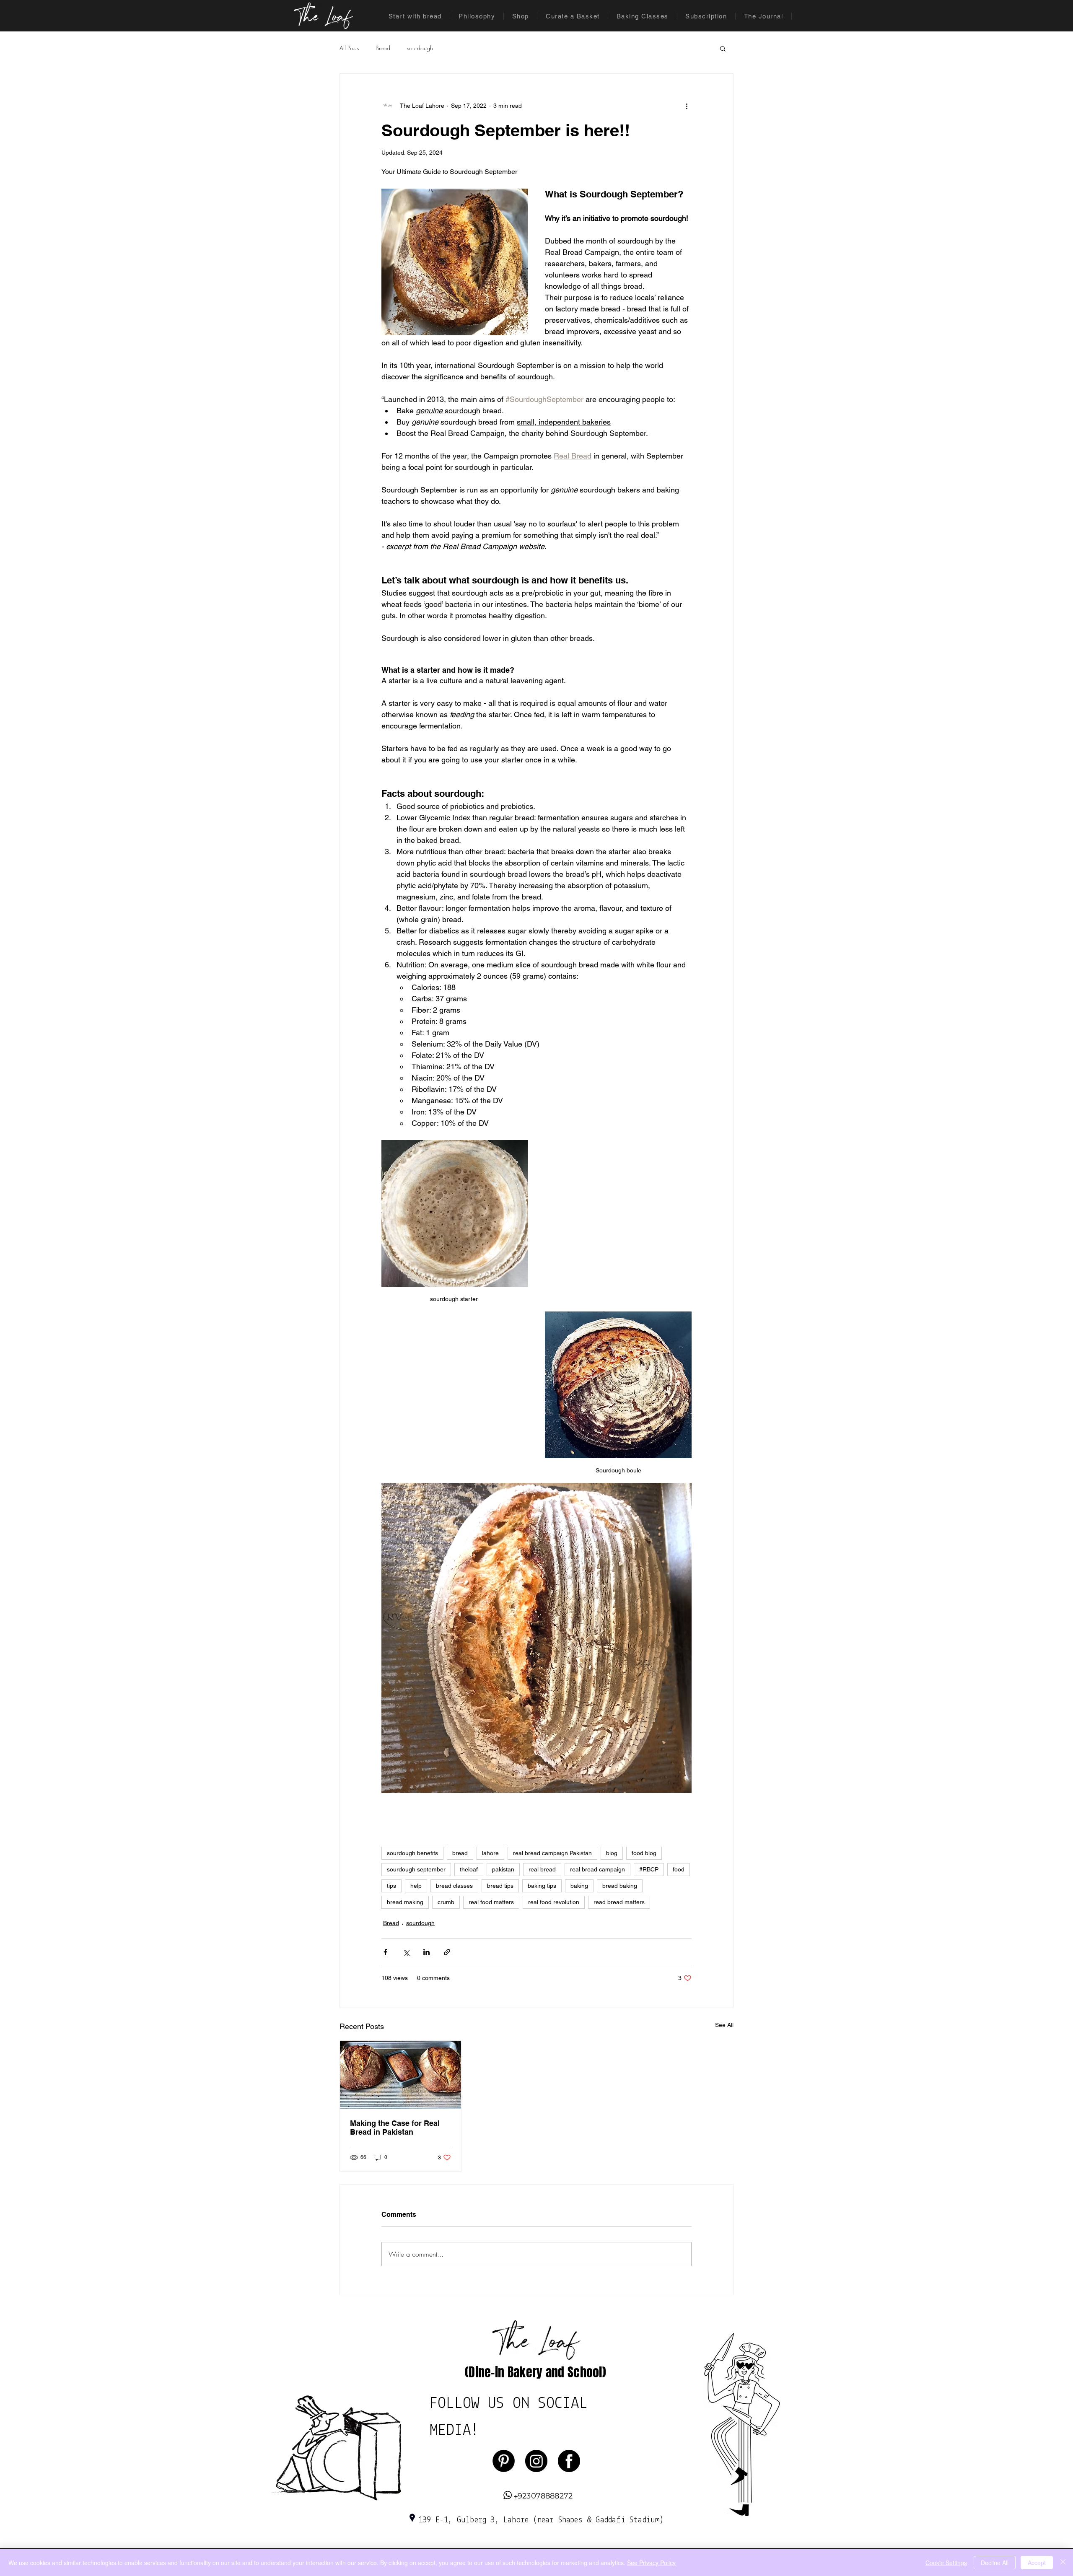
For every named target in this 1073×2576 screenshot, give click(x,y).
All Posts (349, 48)
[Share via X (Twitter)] (406, 1952)
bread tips (500, 1886)
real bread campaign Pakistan (552, 1853)
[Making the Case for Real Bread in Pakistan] (400, 2075)
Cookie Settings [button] (946, 2563)
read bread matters (619, 1902)
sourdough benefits (412, 1853)
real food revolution (554, 1902)
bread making (405, 1902)
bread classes (454, 1886)
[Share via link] (447, 1952)
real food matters (491, 1902)
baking (579, 1886)
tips (391, 1886)
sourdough (420, 48)
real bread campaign (597, 1869)
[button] (723, 48)
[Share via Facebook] (385, 1952)
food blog (644, 1853)
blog (612, 1853)
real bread (542, 1869)
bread (460, 1853)
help (416, 1886)
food (679, 1869)
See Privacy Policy (651, 2563)
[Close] (1063, 2563)
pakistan (503, 1869)
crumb (446, 1902)
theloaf (469, 1869)
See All (724, 2025)
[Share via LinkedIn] (426, 1952)
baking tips (542, 1886)
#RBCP (649, 1869)
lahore (490, 1853)
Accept (1037, 2563)
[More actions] (687, 106)
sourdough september (416, 1869)
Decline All (995, 2563)
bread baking (620, 1886)
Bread (383, 48)
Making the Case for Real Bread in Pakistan (395, 2128)
